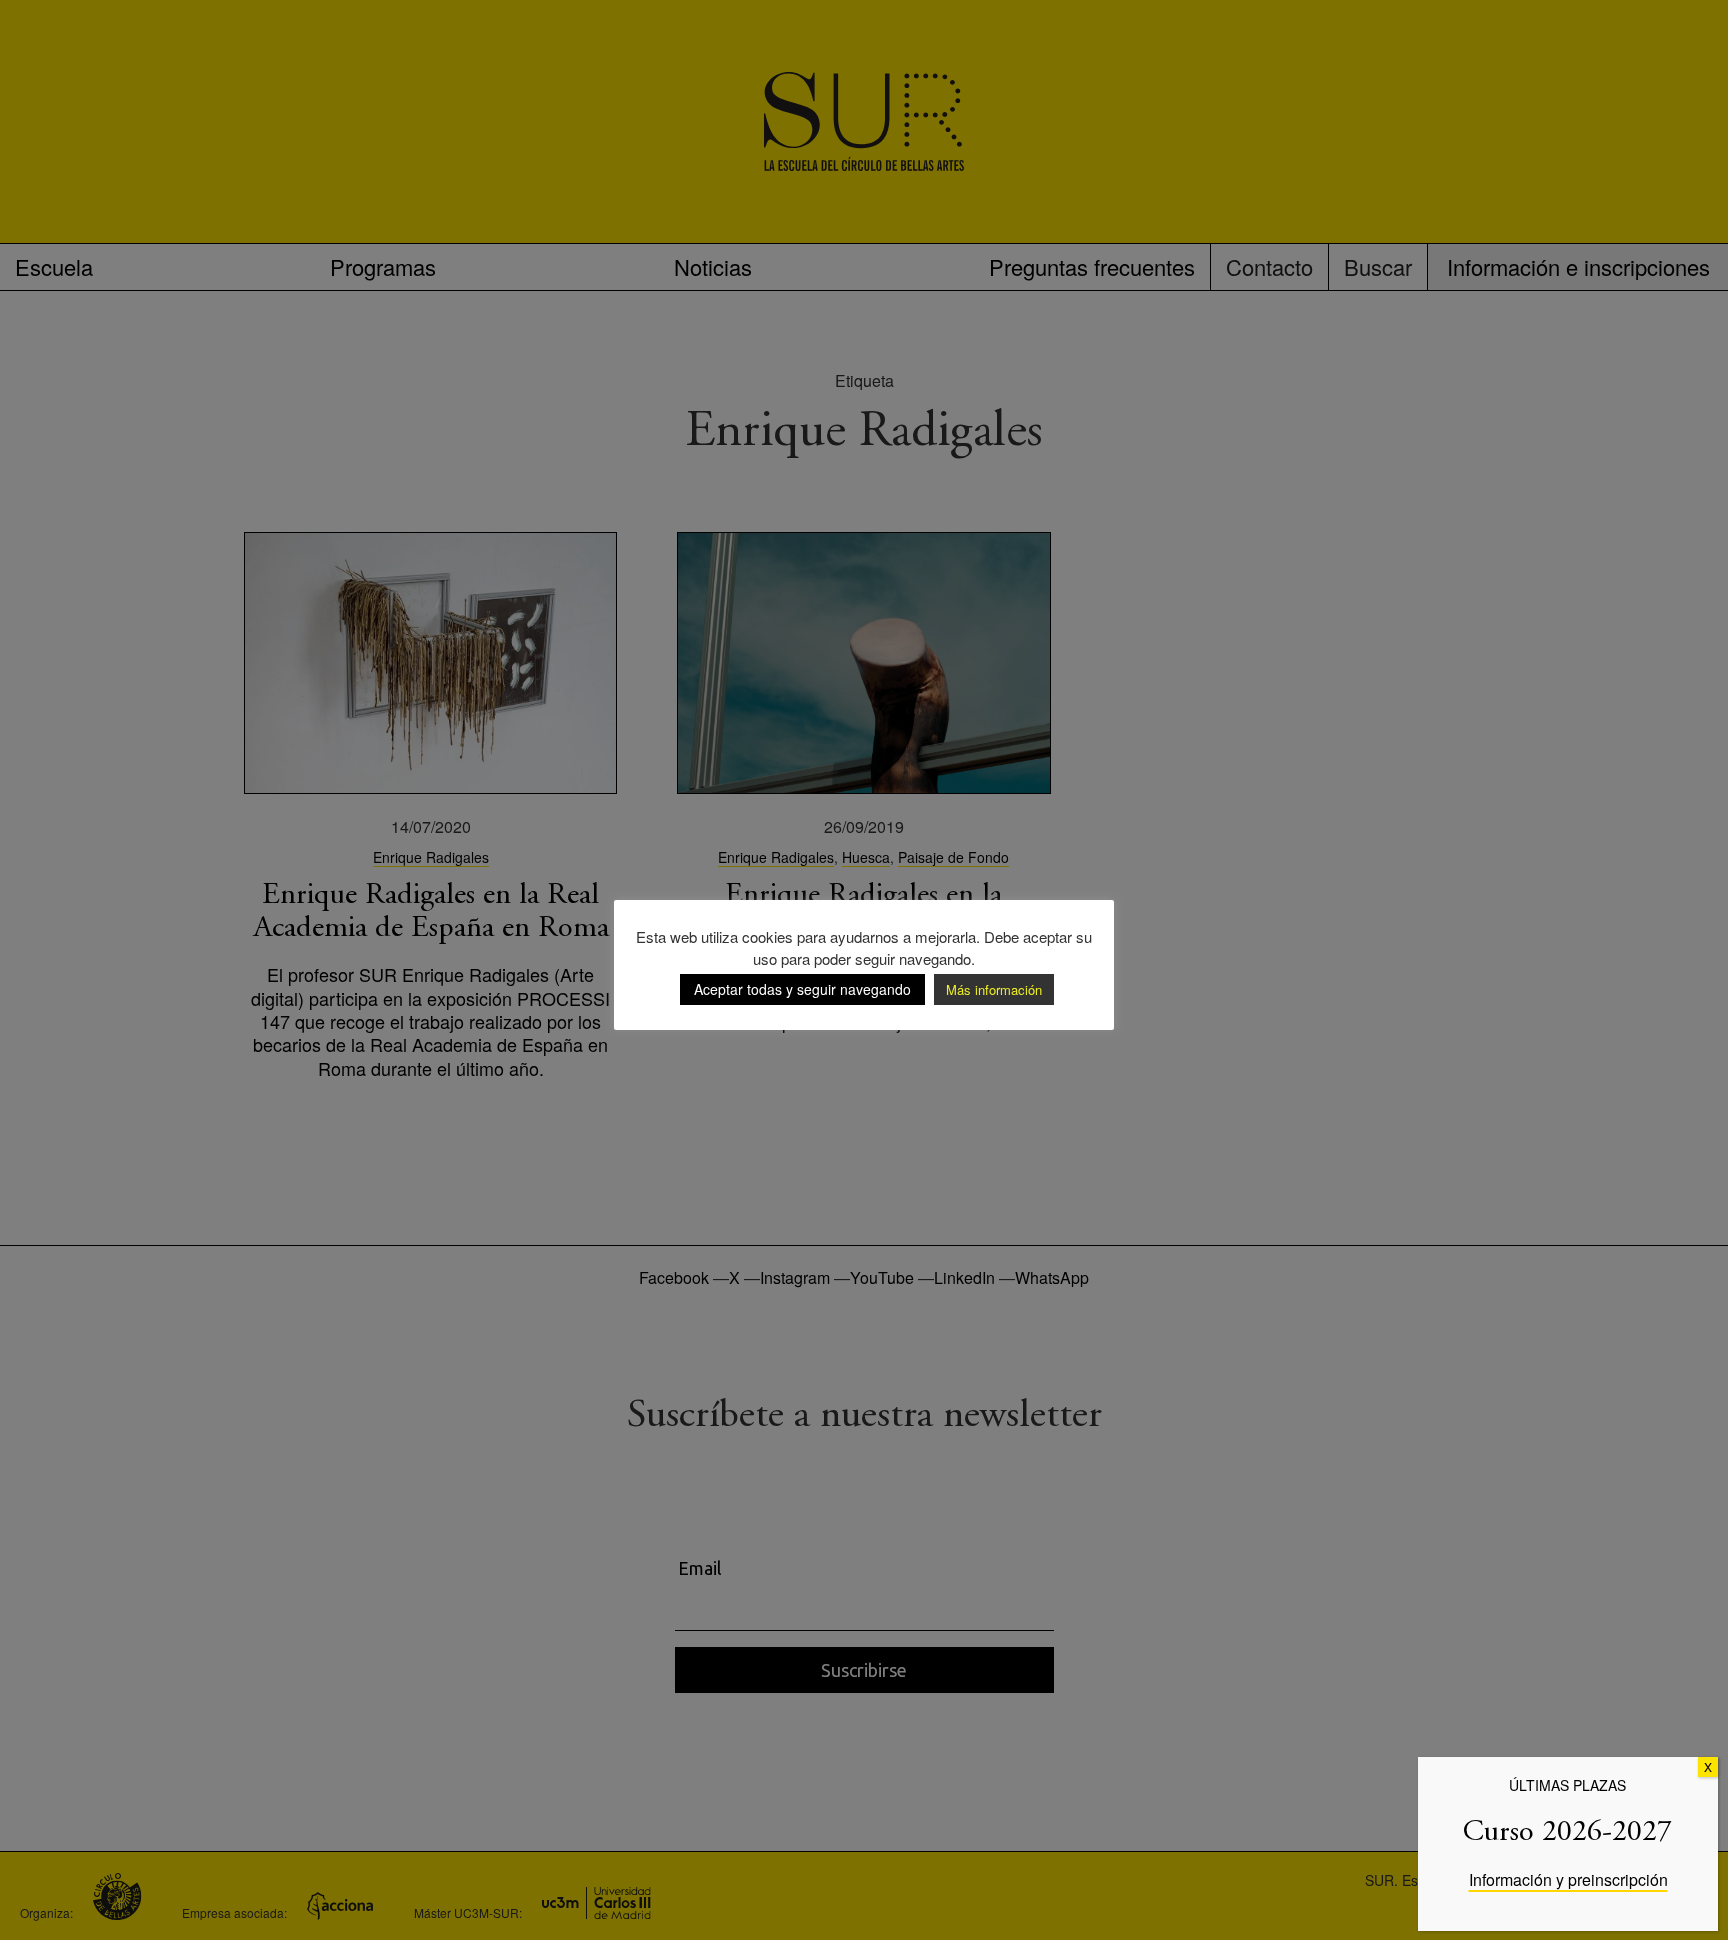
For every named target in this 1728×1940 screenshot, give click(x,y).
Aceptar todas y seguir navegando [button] (802, 989)
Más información (994, 989)
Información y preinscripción (1568, 1879)
